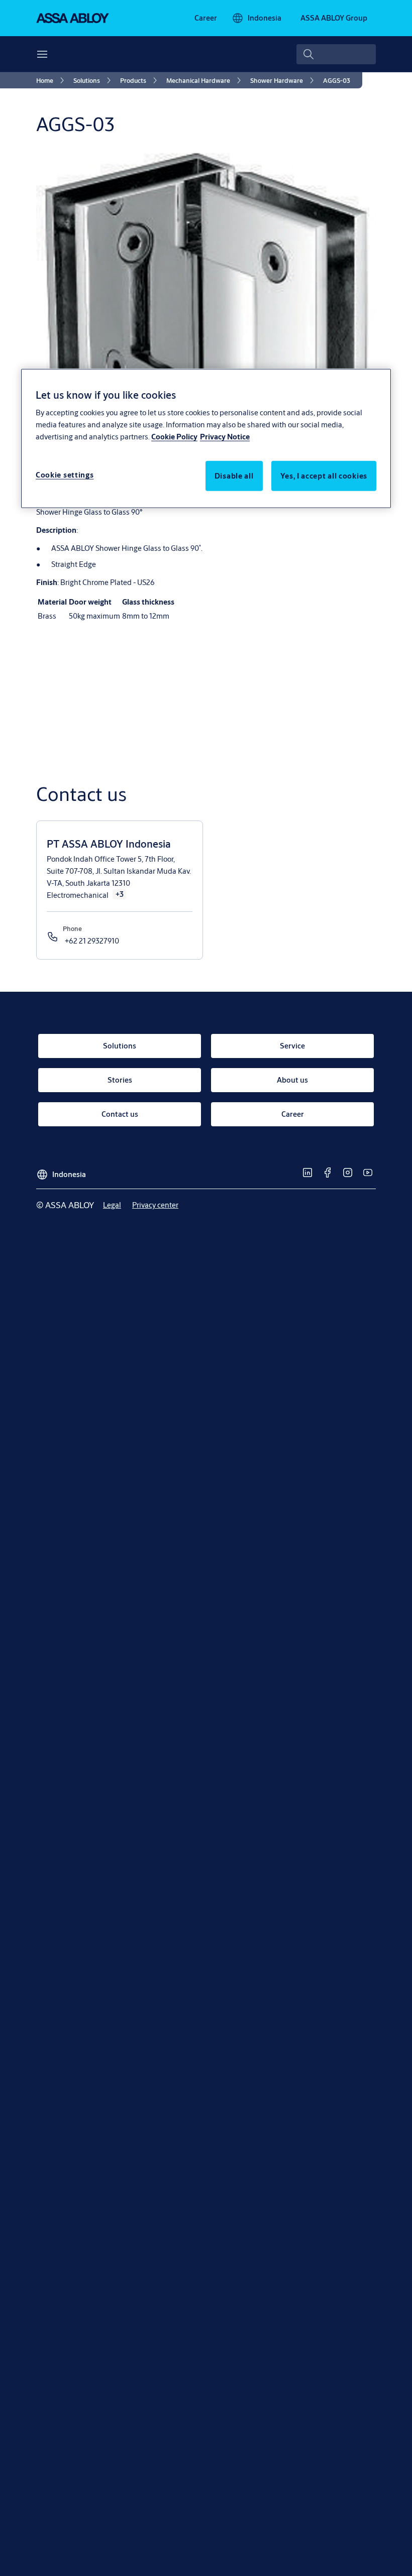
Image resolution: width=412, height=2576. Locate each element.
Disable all (234, 476)
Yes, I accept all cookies (324, 476)
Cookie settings (65, 475)
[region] (206, 438)
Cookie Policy (174, 437)
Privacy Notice (225, 437)
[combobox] (336, 54)
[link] (206, 18)
